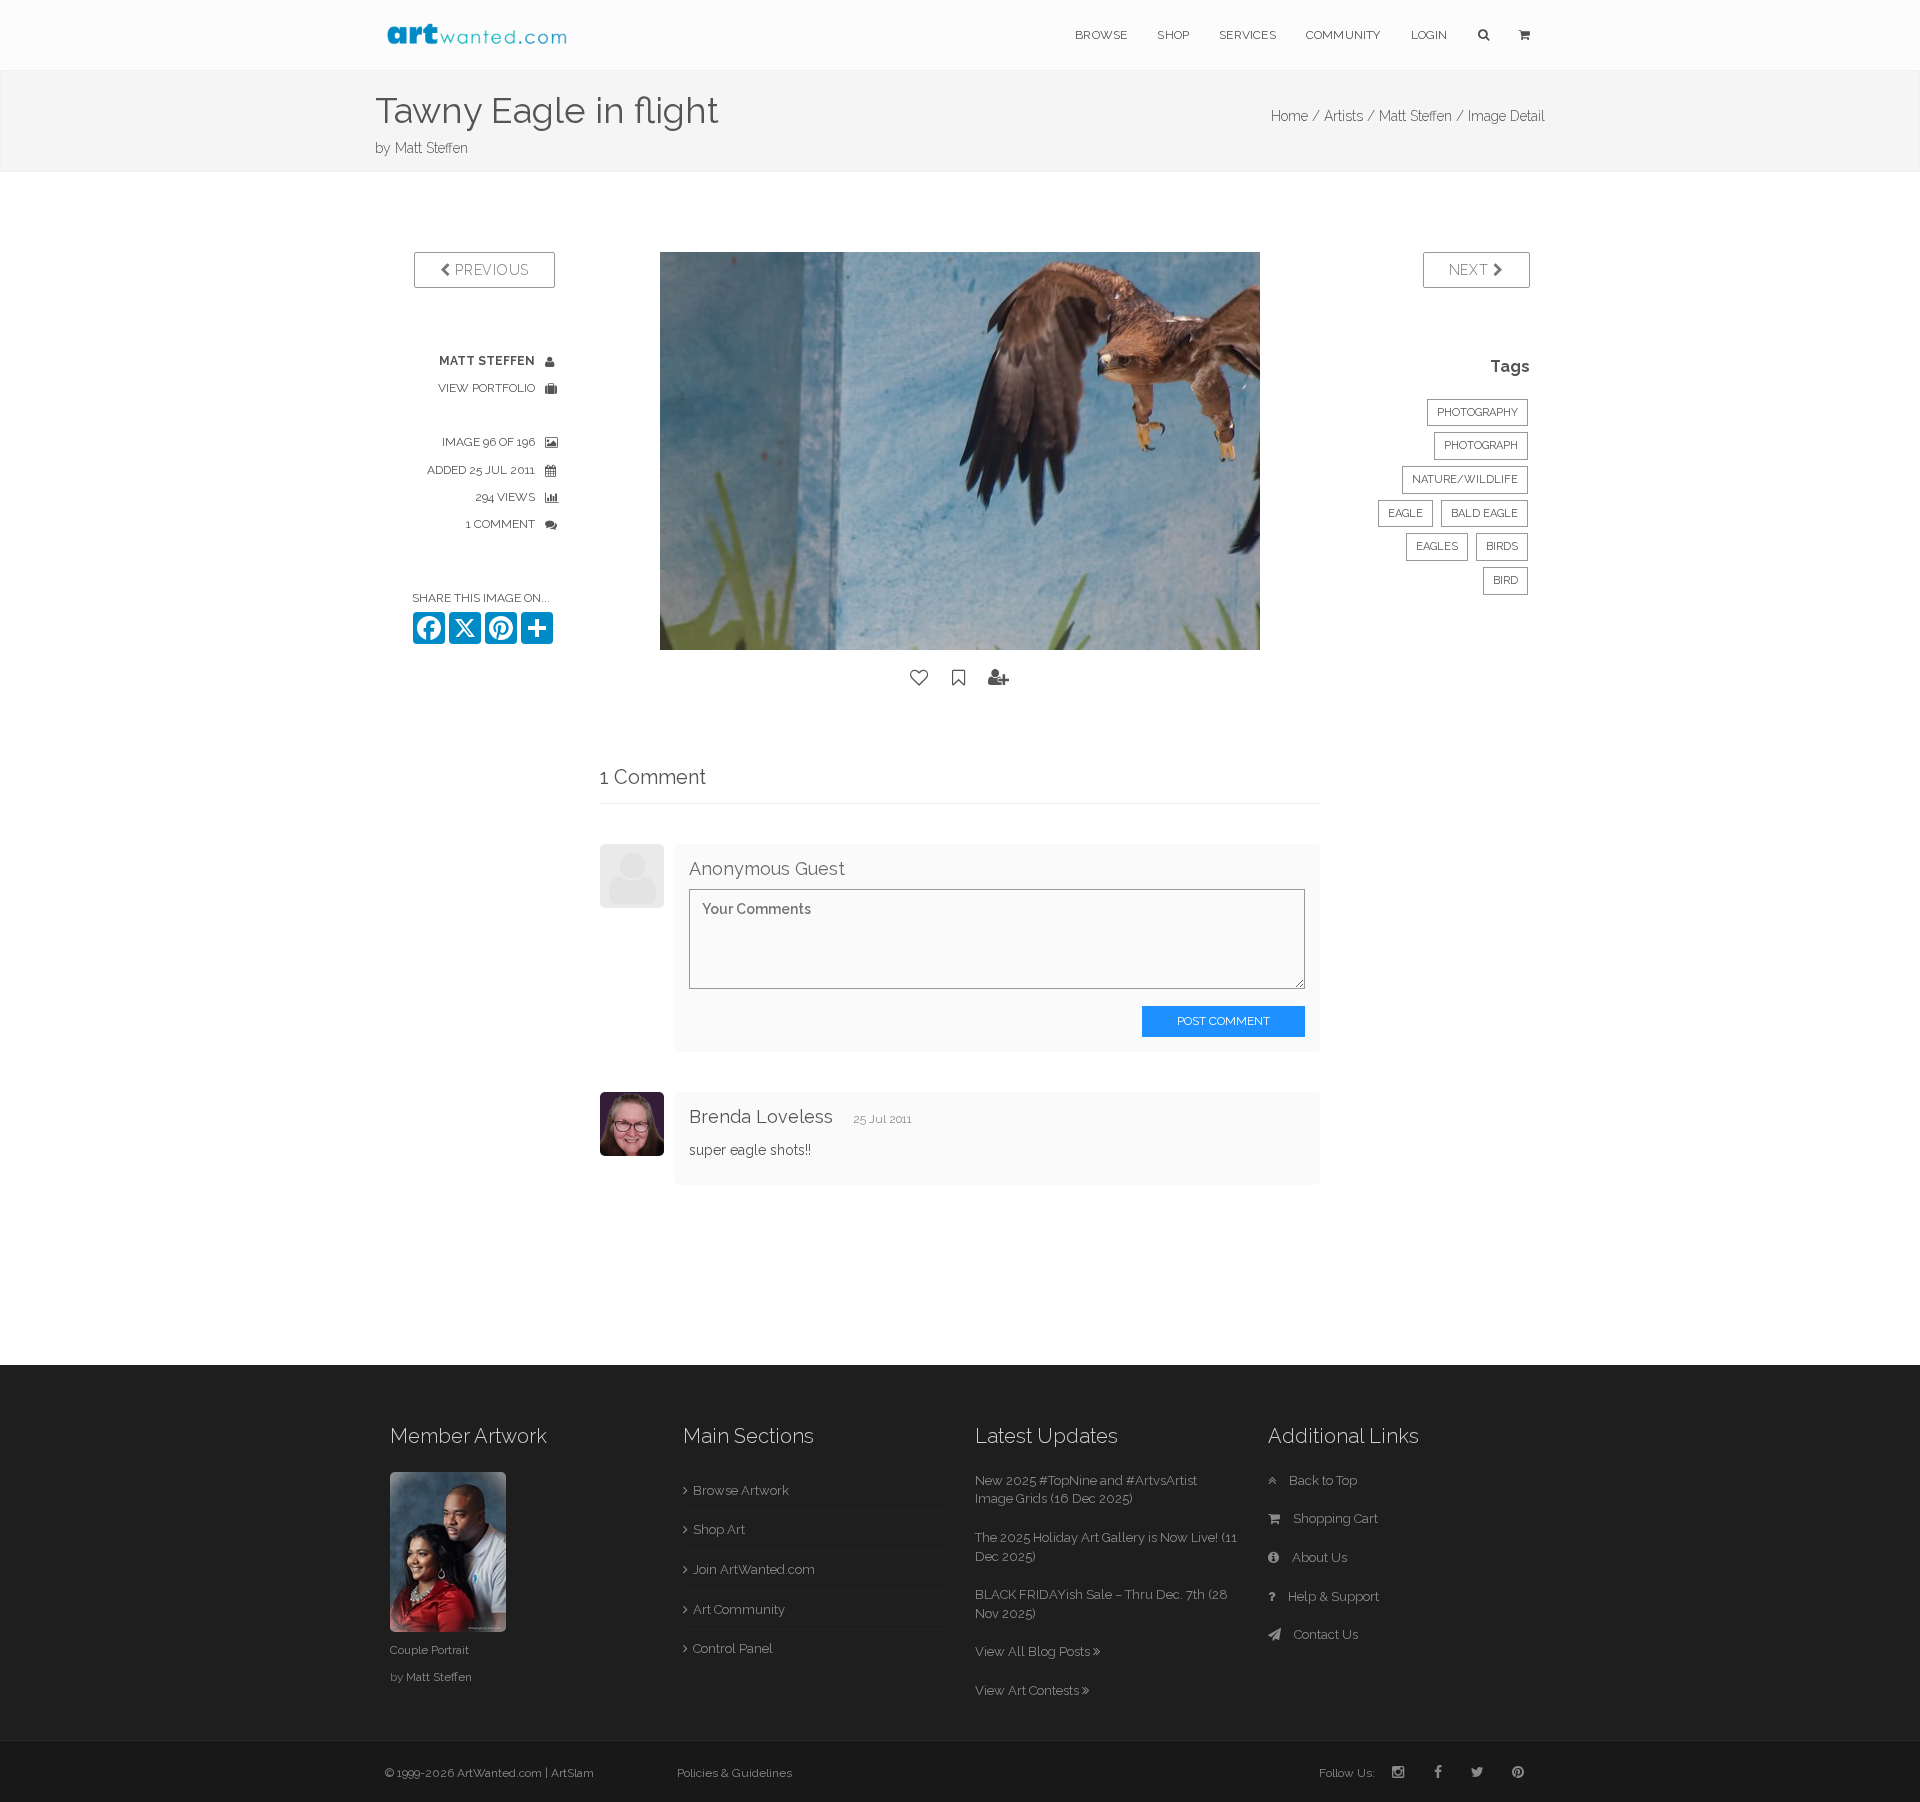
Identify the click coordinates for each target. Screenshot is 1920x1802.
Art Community (739, 1609)
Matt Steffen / (1421, 116)
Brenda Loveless (761, 1116)
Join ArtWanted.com (754, 1569)
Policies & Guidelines (734, 1773)
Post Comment (1223, 1021)
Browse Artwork (741, 1490)
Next (1471, 270)
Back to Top (1321, 1480)
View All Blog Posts (1034, 1651)
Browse (1101, 35)
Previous (490, 270)
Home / (1295, 116)
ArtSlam (572, 1773)
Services (1247, 35)
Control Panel (733, 1648)
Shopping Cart (1334, 1518)
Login (1429, 35)
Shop (1173, 35)
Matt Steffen (431, 148)
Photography (1477, 412)
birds (1502, 546)
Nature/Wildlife (1465, 479)
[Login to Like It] (920, 678)
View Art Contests (1028, 1690)
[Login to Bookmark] (959, 678)
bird (1505, 580)
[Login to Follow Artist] (999, 678)
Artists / (1349, 116)
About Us (1318, 1557)
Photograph (1481, 445)
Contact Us (1324, 1634)
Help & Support (1332, 1596)
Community (1343, 35)
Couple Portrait (429, 1650)
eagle (1405, 513)
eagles (1437, 546)
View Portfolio (486, 388)
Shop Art (719, 1529)
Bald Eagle (1484, 513)
